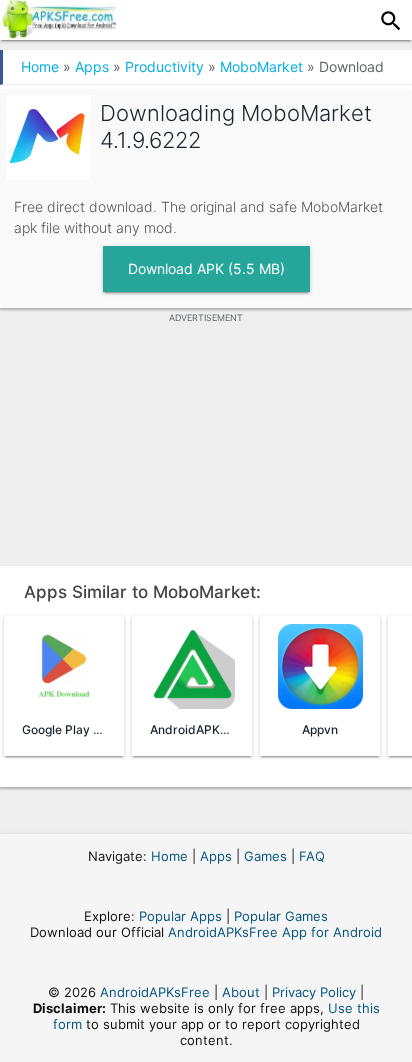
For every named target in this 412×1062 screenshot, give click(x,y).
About (241, 992)
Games (265, 856)
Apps (92, 66)
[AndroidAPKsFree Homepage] (58, 32)
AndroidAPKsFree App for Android (275, 932)
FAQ (312, 856)
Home (40, 66)
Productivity (164, 66)
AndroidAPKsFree (155, 992)
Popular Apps (180, 916)
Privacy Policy (314, 992)
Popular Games (281, 916)
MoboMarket (261, 66)
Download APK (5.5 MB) (206, 268)
